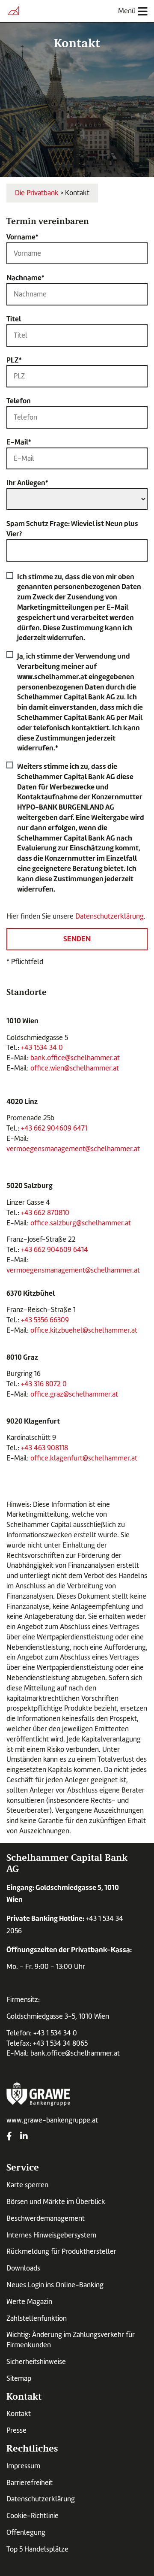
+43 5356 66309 (45, 1320)
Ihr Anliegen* (27, 483)
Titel (14, 319)
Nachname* (25, 278)
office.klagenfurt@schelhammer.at (84, 1458)
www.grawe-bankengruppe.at (52, 2120)
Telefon (19, 401)
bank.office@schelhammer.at (76, 1058)
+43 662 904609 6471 (54, 1128)
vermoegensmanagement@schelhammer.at (73, 1149)
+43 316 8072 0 (44, 1384)
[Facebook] (9, 2137)
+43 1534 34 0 (42, 1048)
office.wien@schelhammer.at (75, 1068)
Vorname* (22, 237)
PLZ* (14, 360)
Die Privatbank (37, 193)
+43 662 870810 (45, 1213)
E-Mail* (19, 442)
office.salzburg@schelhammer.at (81, 1223)
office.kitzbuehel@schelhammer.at (84, 1330)
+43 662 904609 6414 (55, 1250)
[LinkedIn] (24, 2137)
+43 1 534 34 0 (55, 2033)
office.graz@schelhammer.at (74, 1394)
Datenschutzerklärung (110, 916)
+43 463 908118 (44, 1448)
